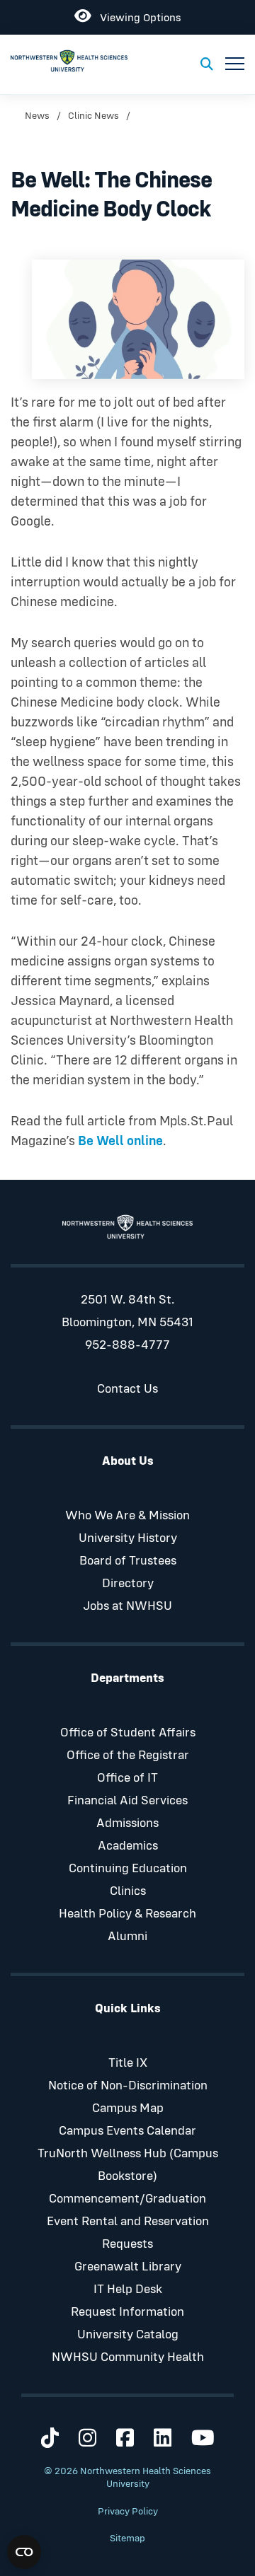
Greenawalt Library (128, 2267)
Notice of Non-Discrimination (128, 2086)
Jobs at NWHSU (127, 1606)
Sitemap (127, 2539)
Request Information (127, 2312)
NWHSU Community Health (128, 2357)
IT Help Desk (128, 2290)
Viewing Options (136, 15)
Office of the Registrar (128, 1756)
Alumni (127, 1937)
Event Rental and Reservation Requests (128, 2233)
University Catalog (128, 2335)
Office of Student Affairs (128, 1733)
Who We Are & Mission (127, 1516)
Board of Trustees (128, 1561)
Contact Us (127, 1389)
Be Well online (120, 1141)
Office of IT (127, 1778)
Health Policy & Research (127, 1914)
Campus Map (128, 2108)
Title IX (128, 2063)
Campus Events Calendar (127, 2131)
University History (128, 1538)
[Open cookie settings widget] (24, 2552)
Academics (128, 1846)
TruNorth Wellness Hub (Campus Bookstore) (128, 2165)
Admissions (127, 1823)
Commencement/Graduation (127, 2199)
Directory (128, 1584)
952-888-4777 (127, 1345)
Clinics (128, 1891)
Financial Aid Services (127, 1801)
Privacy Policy (128, 2512)
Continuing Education (128, 1869)
